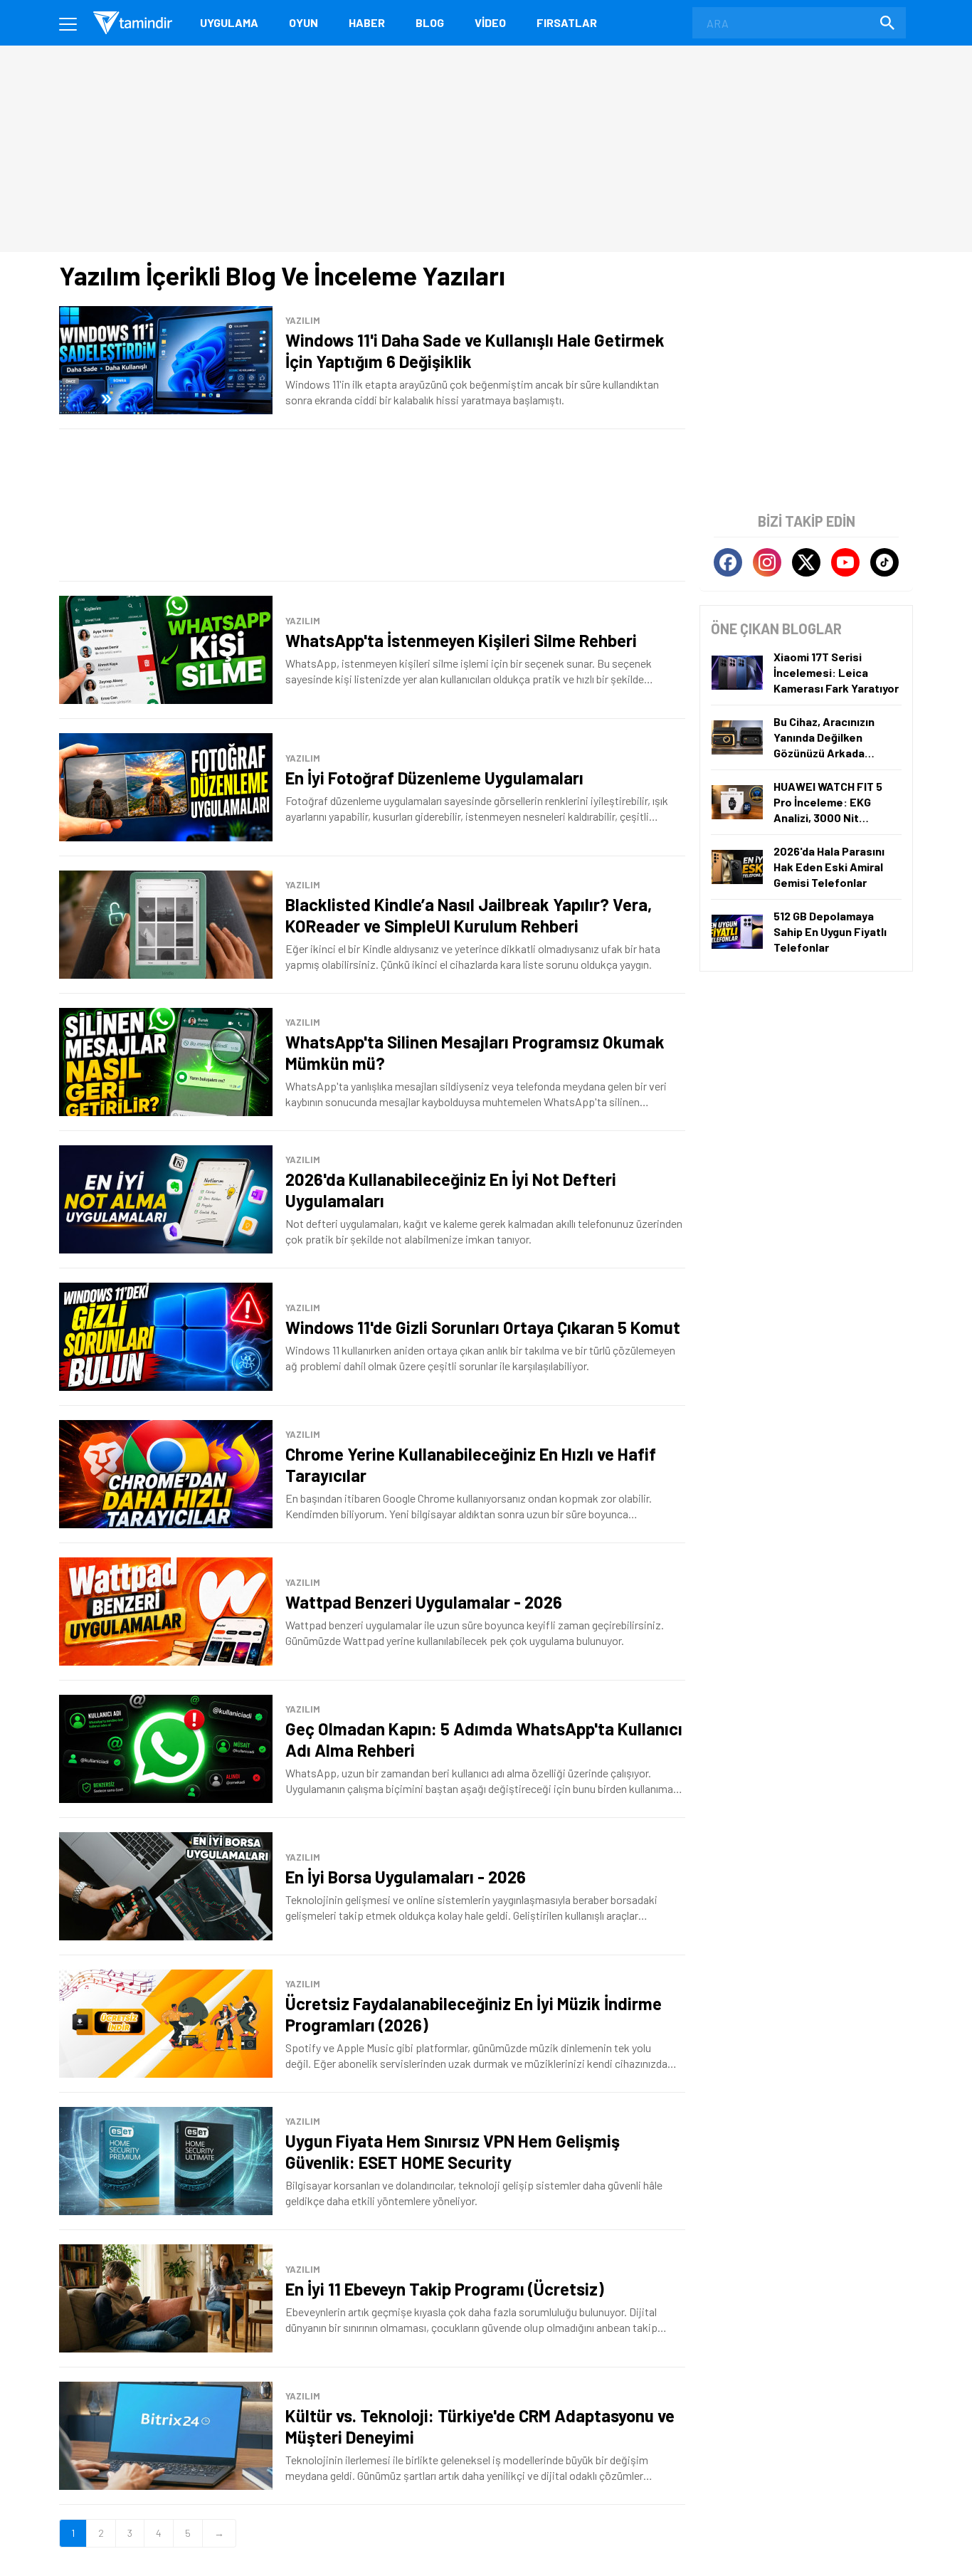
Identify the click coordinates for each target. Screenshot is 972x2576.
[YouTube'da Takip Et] (845, 562)
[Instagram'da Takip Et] (767, 562)
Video (490, 22)
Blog (430, 22)
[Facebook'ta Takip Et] (728, 562)
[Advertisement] (372, 505)
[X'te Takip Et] (806, 562)
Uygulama (229, 22)
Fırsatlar (567, 22)
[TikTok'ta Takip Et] (884, 562)
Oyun (303, 22)
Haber (367, 22)
